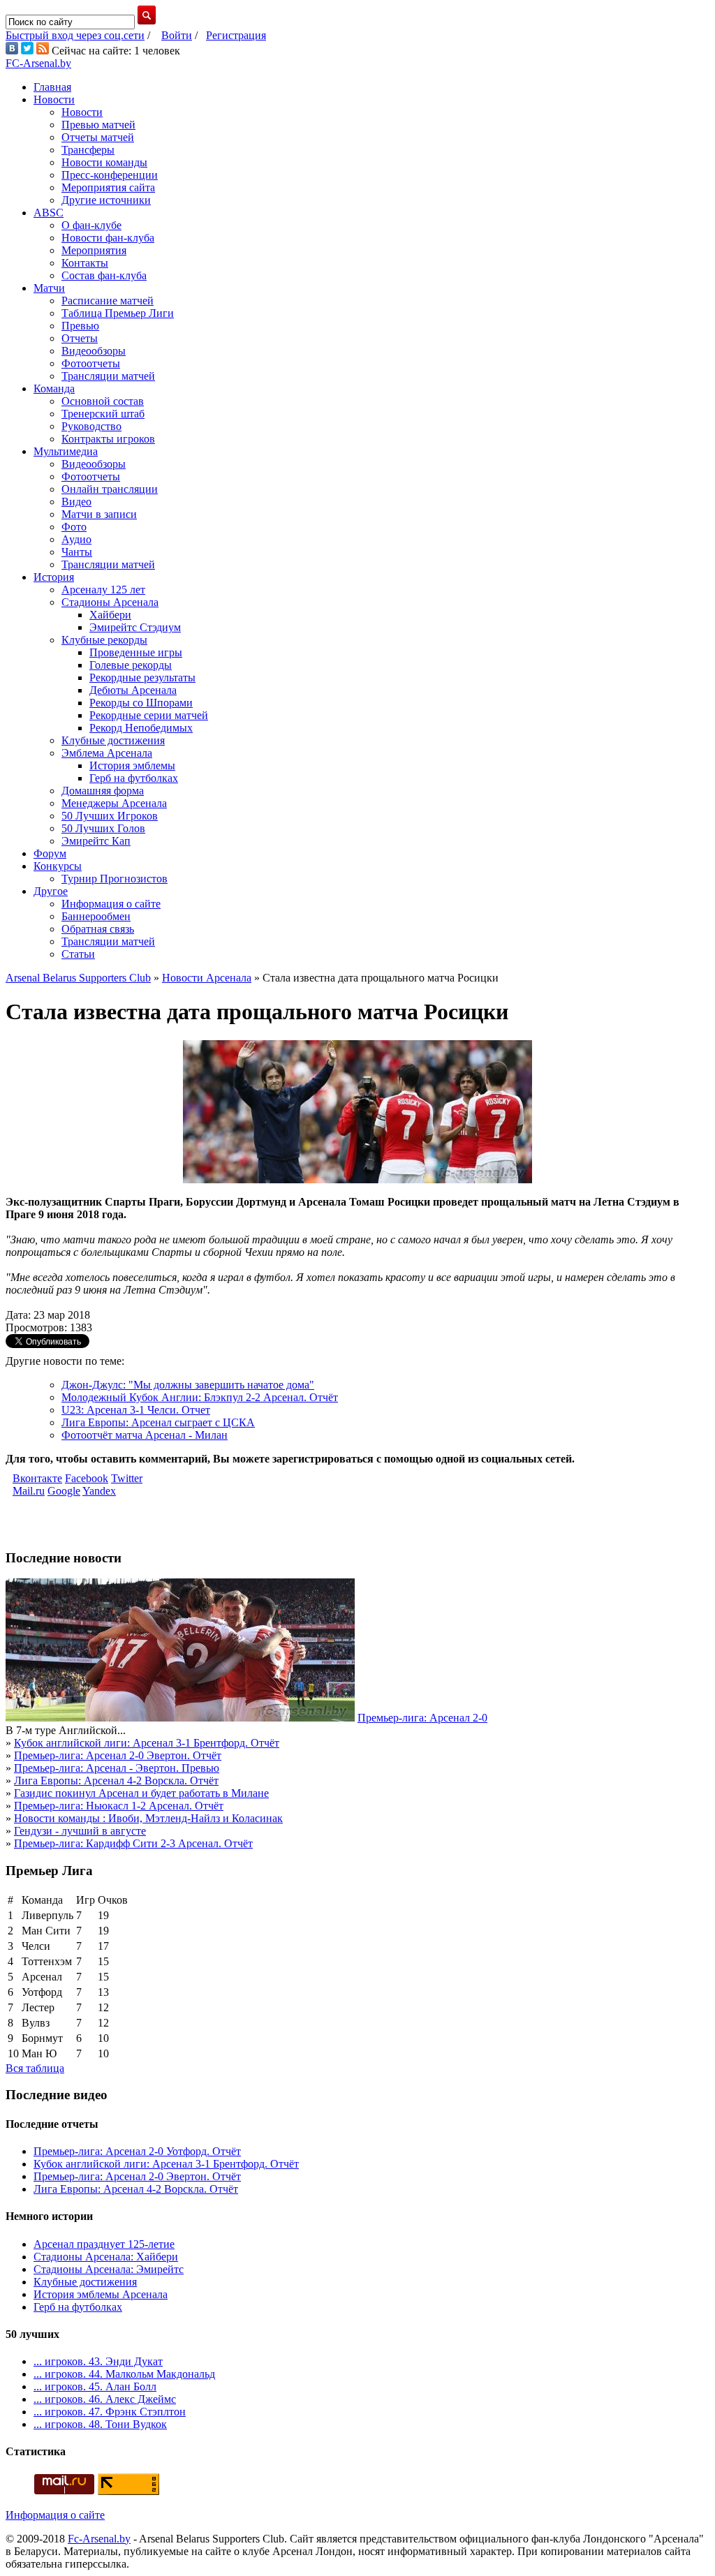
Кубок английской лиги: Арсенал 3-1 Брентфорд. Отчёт (147, 1743)
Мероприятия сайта (108, 187)
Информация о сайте (111, 904)
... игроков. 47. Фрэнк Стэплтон (110, 2412)
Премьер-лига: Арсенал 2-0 (422, 1718)
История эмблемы (132, 765)
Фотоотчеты (91, 363)
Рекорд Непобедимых (141, 728)
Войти (177, 35)
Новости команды (104, 162)
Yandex (99, 1491)
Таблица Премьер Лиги (118, 313)
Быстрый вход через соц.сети (75, 35)
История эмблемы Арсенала (101, 2294)
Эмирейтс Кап (96, 841)
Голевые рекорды (131, 665)
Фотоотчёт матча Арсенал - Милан (145, 1435)
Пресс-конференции (110, 175)
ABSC (49, 213)
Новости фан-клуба (108, 238)
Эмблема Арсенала (107, 753)
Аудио (76, 539)
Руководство (91, 426)
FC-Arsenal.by (38, 63)
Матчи (49, 288)
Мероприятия (94, 250)
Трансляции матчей (108, 376)
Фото (74, 527)
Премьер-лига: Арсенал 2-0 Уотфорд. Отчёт (137, 2151)
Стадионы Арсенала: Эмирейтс (109, 2269)
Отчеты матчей (98, 137)
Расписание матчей (108, 301)
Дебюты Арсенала (133, 690)
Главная (52, 87)
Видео (76, 502)
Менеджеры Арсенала (114, 803)
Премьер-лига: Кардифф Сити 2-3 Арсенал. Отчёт (133, 1843)
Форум (50, 853)
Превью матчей (98, 125)
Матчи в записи (99, 514)
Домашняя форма (103, 791)
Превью (80, 326)
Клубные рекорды (104, 640)
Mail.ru (29, 1491)
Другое (51, 891)
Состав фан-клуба (104, 275)
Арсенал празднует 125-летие (104, 2244)
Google (64, 1491)
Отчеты (80, 338)
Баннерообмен (96, 916)
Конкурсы (58, 866)
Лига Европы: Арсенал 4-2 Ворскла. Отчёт (116, 1781)
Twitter (127, 1478)
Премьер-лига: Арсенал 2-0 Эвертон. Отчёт (118, 1755)
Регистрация (236, 35)
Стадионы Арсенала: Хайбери (106, 2257)
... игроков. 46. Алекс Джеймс (105, 2399)
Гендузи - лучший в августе (80, 1831)
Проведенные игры (136, 652)
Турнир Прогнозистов (115, 879)
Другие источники (106, 200)
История (54, 577)
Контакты (85, 263)
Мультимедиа (66, 451)
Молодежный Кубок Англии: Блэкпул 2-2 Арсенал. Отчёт (200, 1397)
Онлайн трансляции (110, 489)
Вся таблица (35, 2068)
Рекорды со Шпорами (141, 703)
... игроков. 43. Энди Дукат (98, 2361)
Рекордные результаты (142, 678)
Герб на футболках (134, 778)
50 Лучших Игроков (110, 816)
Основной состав (103, 401)
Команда (54, 388)
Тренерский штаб (103, 414)
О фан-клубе (91, 225)
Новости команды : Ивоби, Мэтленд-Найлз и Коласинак (148, 1818)
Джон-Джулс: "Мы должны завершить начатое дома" (188, 1385)
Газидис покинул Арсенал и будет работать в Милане (141, 1793)
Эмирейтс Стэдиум (135, 627)
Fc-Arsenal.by (99, 2539)
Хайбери (110, 615)
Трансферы (88, 150)
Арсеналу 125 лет (103, 590)
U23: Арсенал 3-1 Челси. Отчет (136, 1410)
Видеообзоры (94, 351)
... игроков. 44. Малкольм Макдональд (124, 2374)
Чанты (77, 552)
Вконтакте (37, 1478)
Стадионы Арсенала (110, 602)
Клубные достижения (113, 740)
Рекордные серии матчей (149, 715)
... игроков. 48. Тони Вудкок (100, 2424)
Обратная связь (98, 929)
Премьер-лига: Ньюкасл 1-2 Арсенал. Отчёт (119, 1806)
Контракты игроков (108, 439)
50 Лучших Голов (103, 828)
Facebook (87, 1478)
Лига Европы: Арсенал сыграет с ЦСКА (158, 1422)
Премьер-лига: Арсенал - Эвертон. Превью (117, 1768)
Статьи (78, 954)
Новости (54, 99)
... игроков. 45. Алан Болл (95, 2386)
